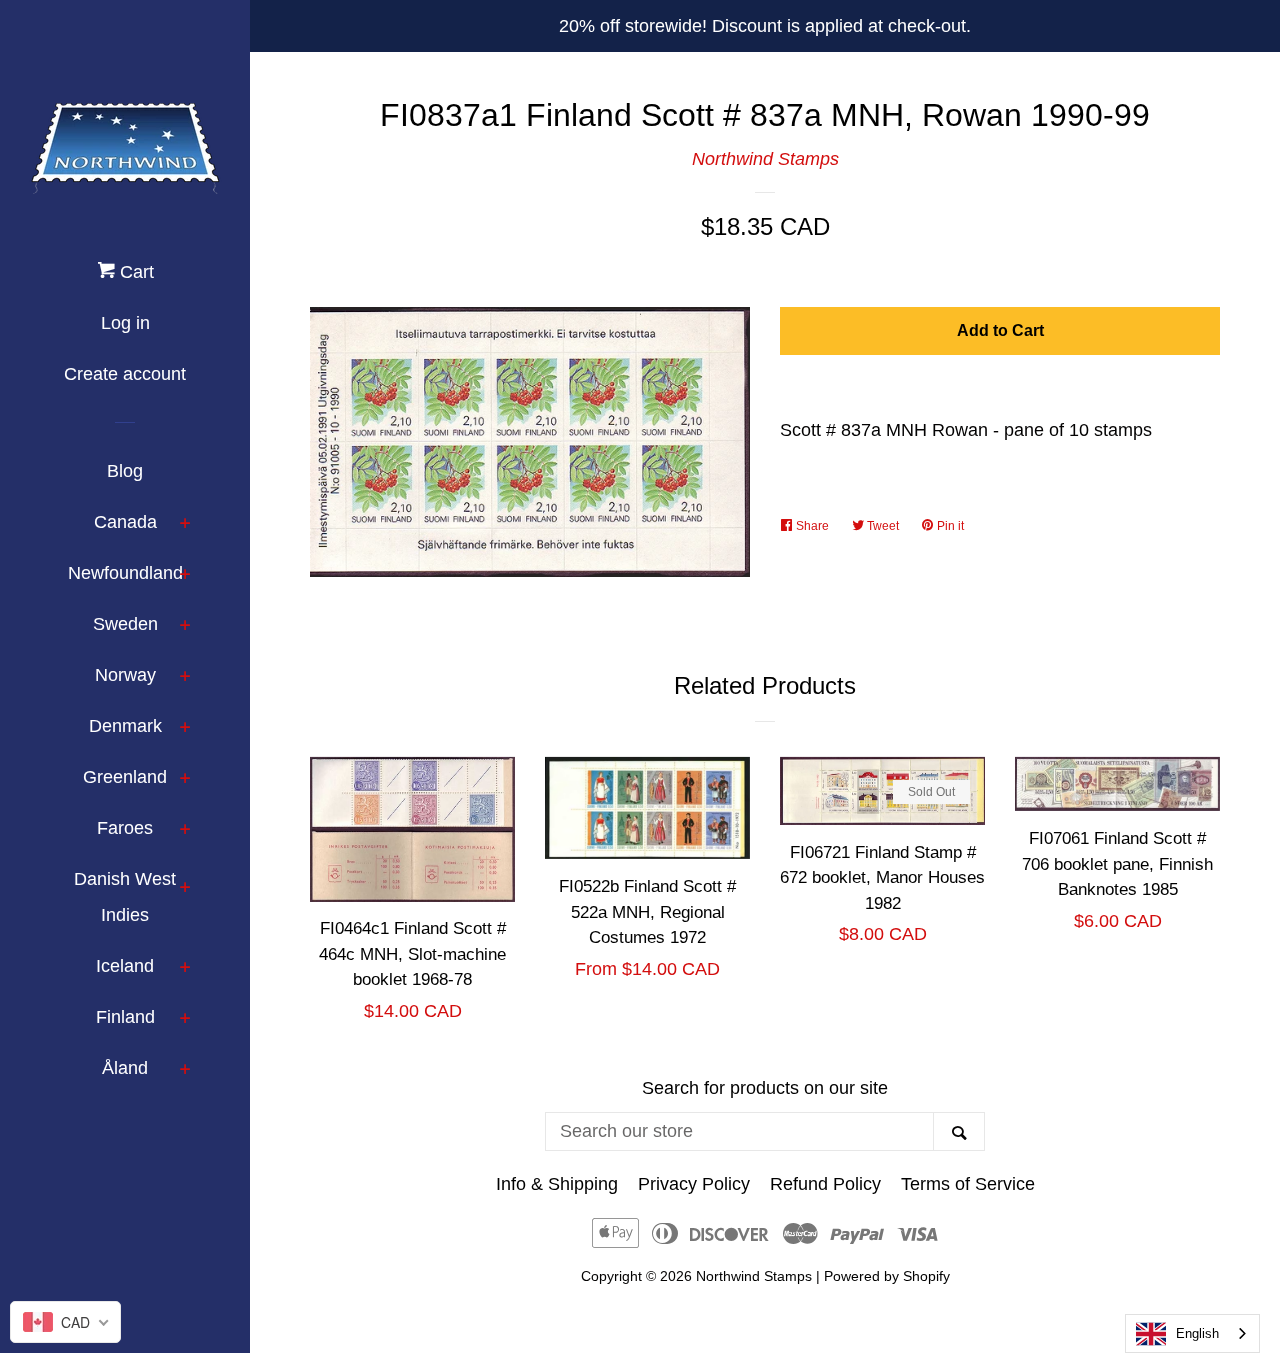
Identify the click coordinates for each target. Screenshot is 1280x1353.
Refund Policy (825, 1184)
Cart (134, 272)
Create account (125, 374)
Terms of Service (968, 1184)
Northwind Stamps (765, 159)
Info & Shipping (557, 1184)
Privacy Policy (694, 1184)
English (1197, 1333)
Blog (125, 471)
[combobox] (1192, 1333)
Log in (125, 323)
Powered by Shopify (887, 1276)
